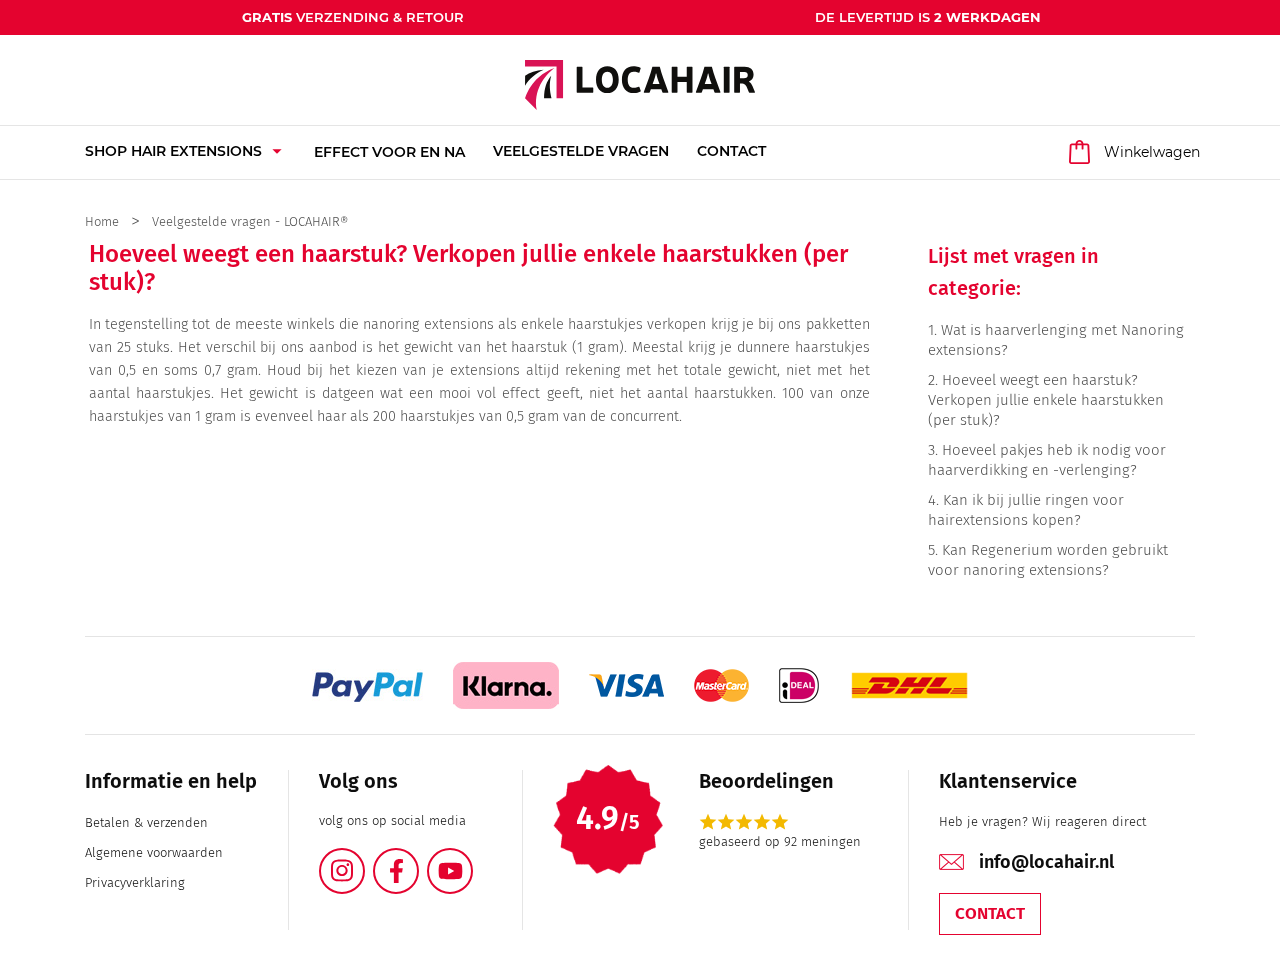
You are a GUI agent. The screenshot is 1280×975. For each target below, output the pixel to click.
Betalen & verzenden (146, 822)
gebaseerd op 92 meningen (780, 841)
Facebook (418, 859)
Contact (990, 913)
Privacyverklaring (135, 882)
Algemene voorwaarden (154, 852)
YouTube (472, 859)
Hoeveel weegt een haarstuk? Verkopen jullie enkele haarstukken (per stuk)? (1046, 400)
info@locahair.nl (1046, 862)
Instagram (364, 859)
